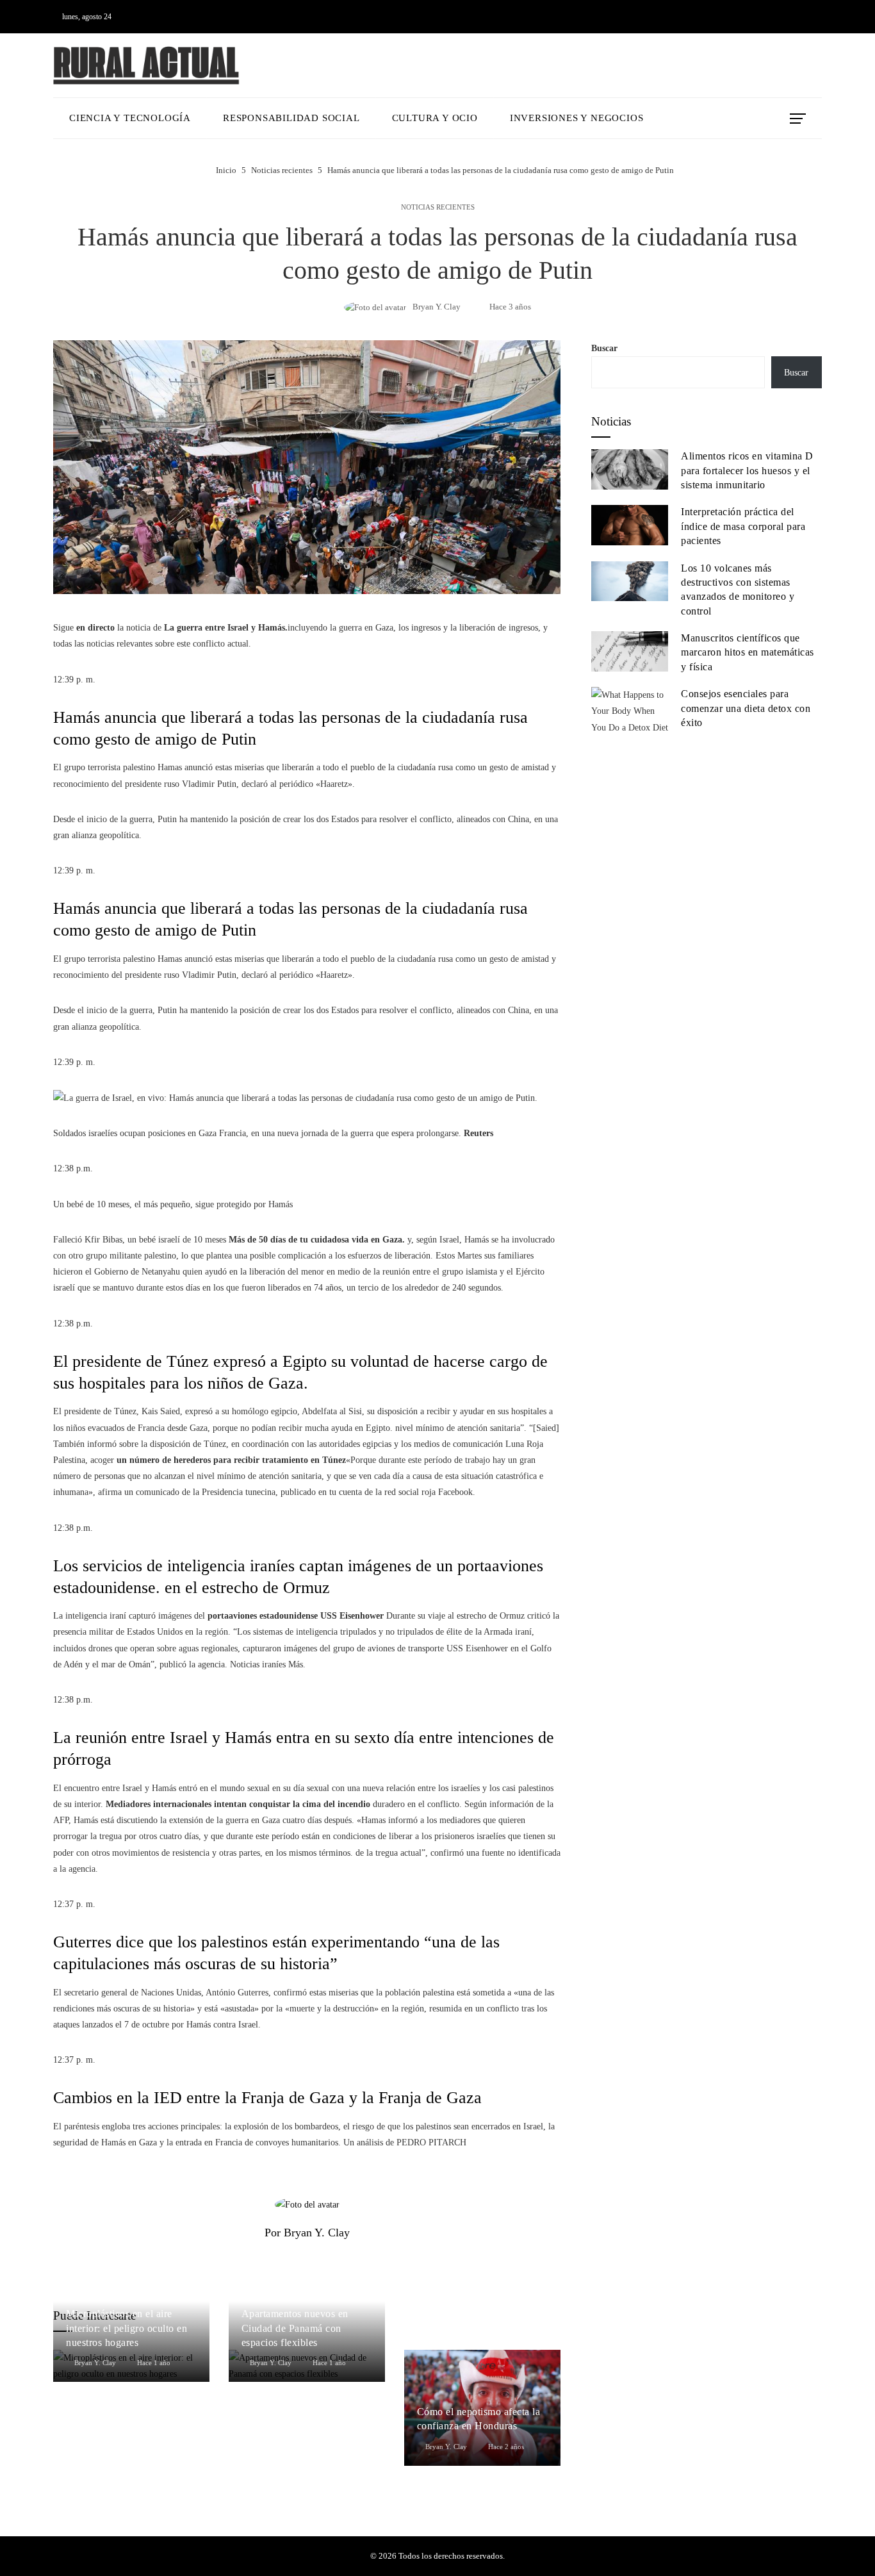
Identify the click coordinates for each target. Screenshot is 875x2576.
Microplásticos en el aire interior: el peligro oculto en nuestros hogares (127, 2328)
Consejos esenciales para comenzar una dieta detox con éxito (746, 708)
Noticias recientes (438, 207)
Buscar (604, 348)
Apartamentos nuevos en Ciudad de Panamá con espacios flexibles (295, 2328)
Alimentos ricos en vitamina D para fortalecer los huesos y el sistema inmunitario (747, 470)
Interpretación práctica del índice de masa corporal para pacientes (743, 526)
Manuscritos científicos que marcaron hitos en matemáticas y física (748, 652)
